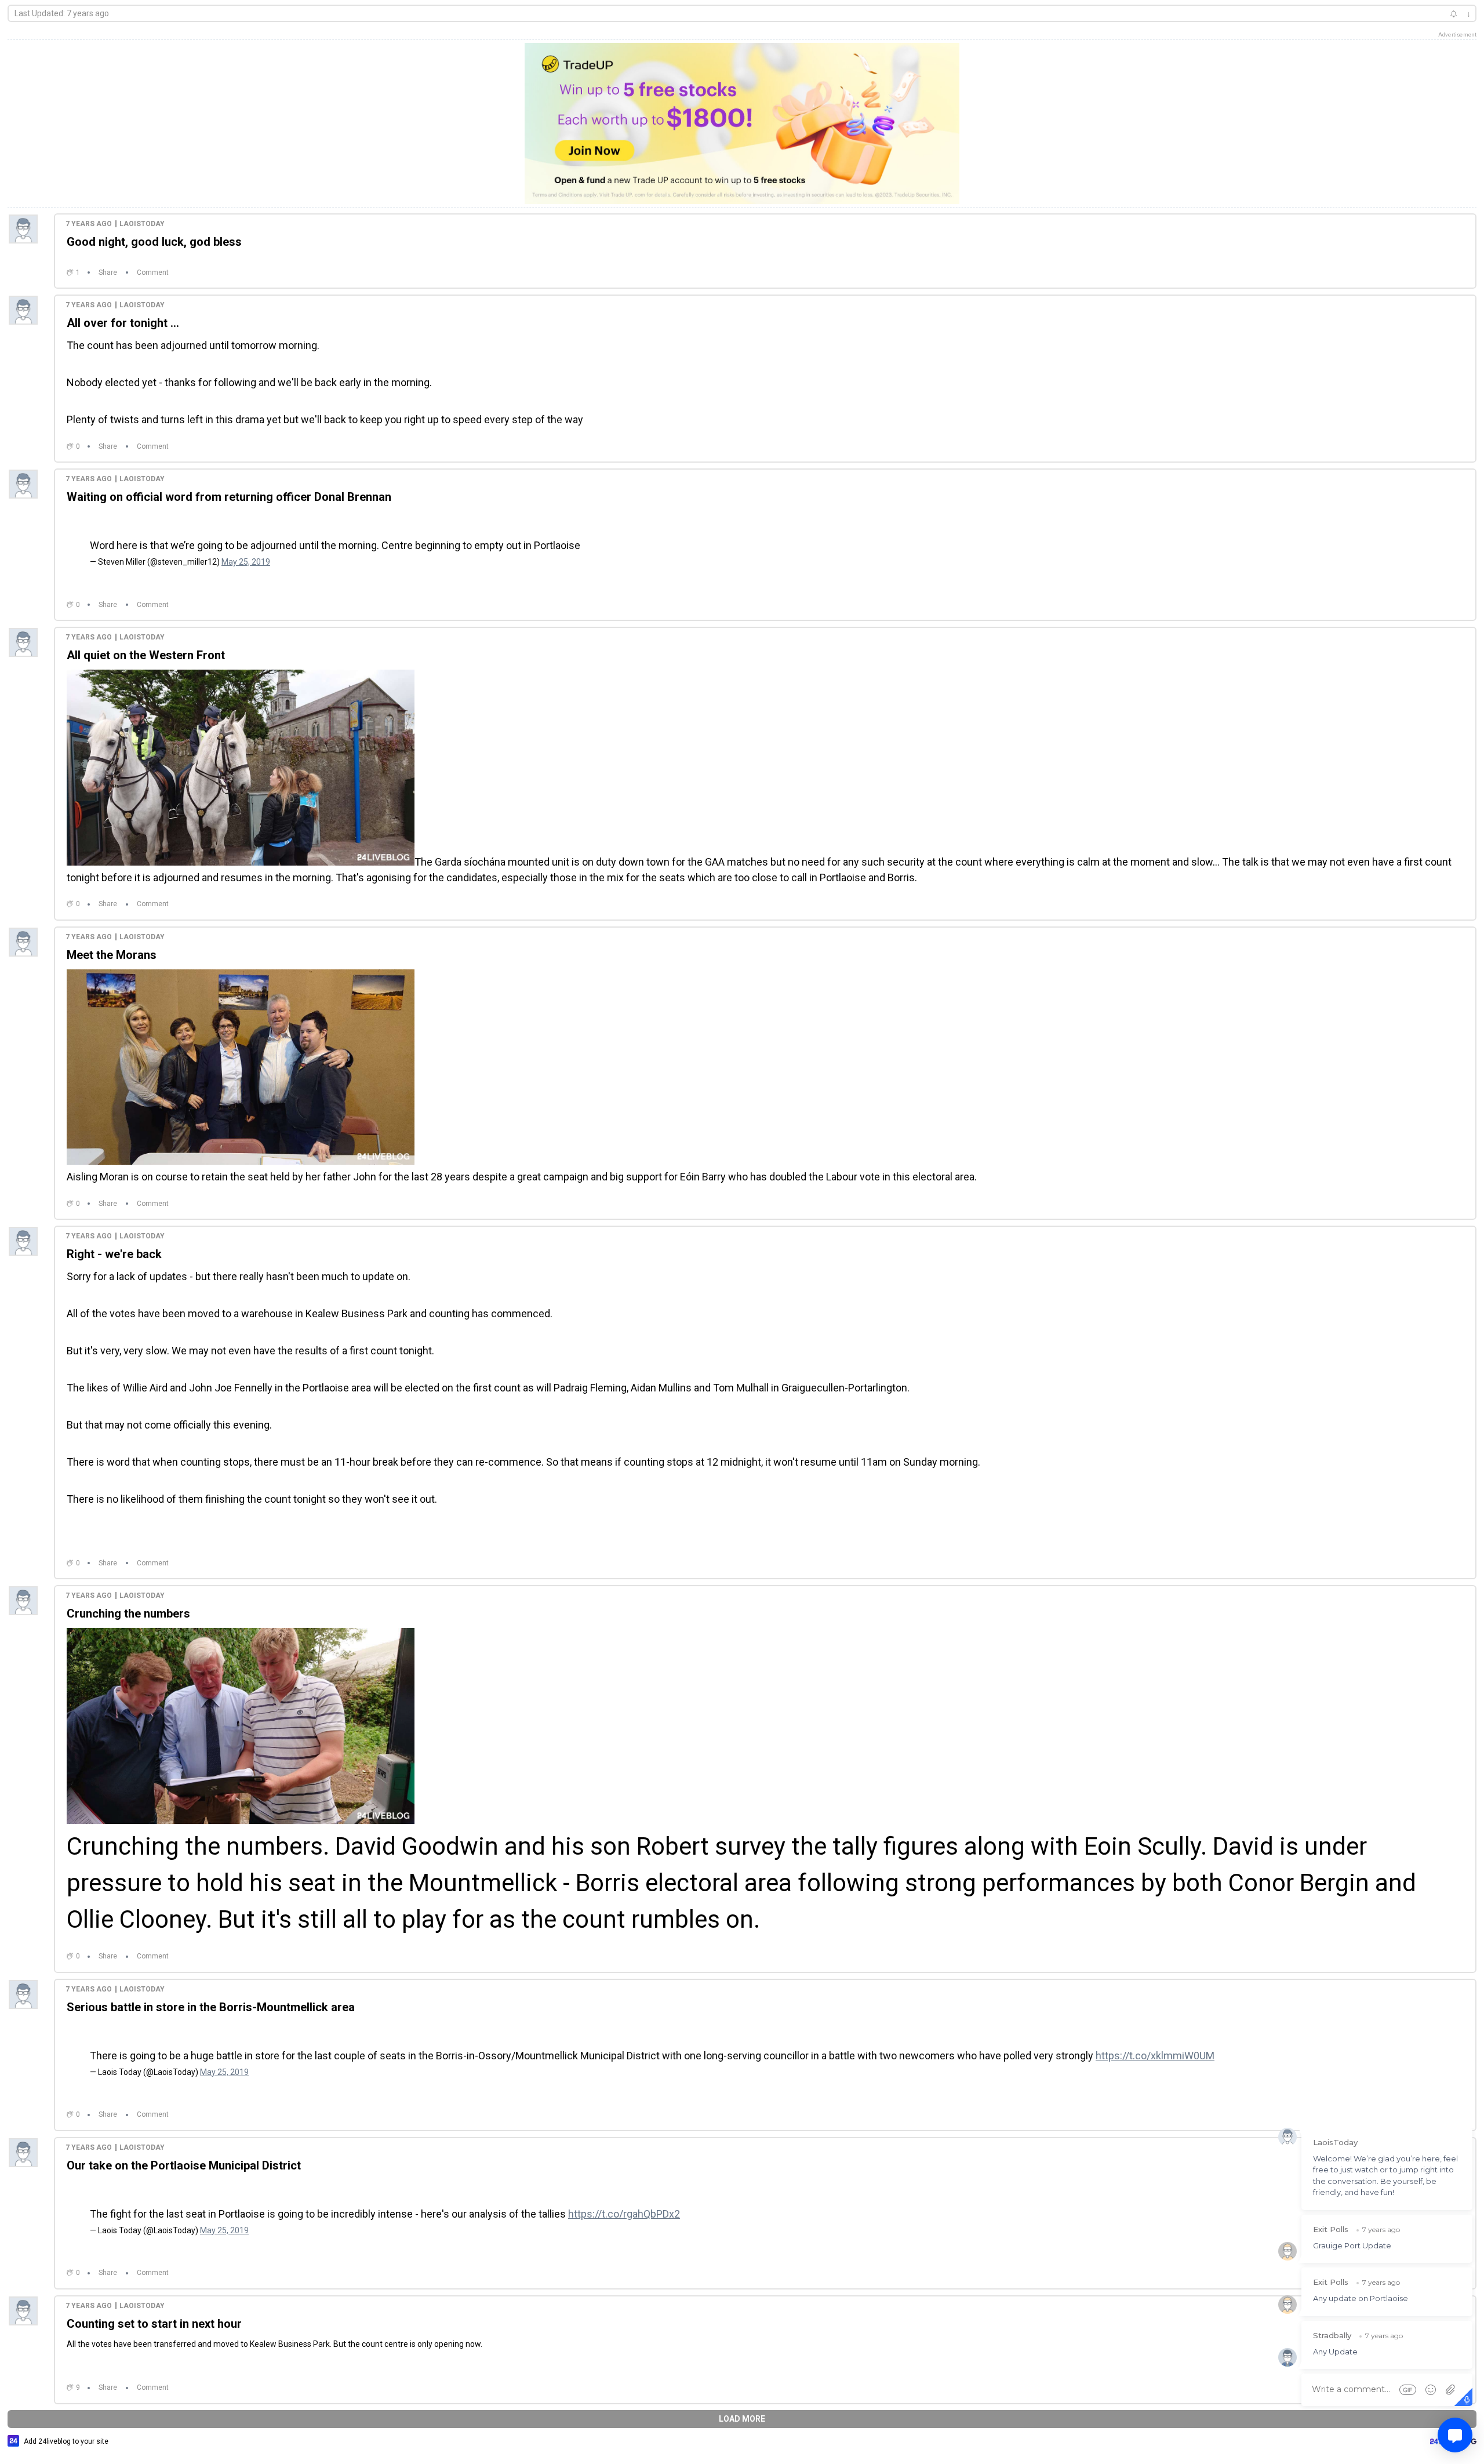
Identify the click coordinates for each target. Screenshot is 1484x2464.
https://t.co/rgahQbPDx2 (624, 2196)
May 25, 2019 (246, 556)
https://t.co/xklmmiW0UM (1155, 2044)
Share (108, 272)
